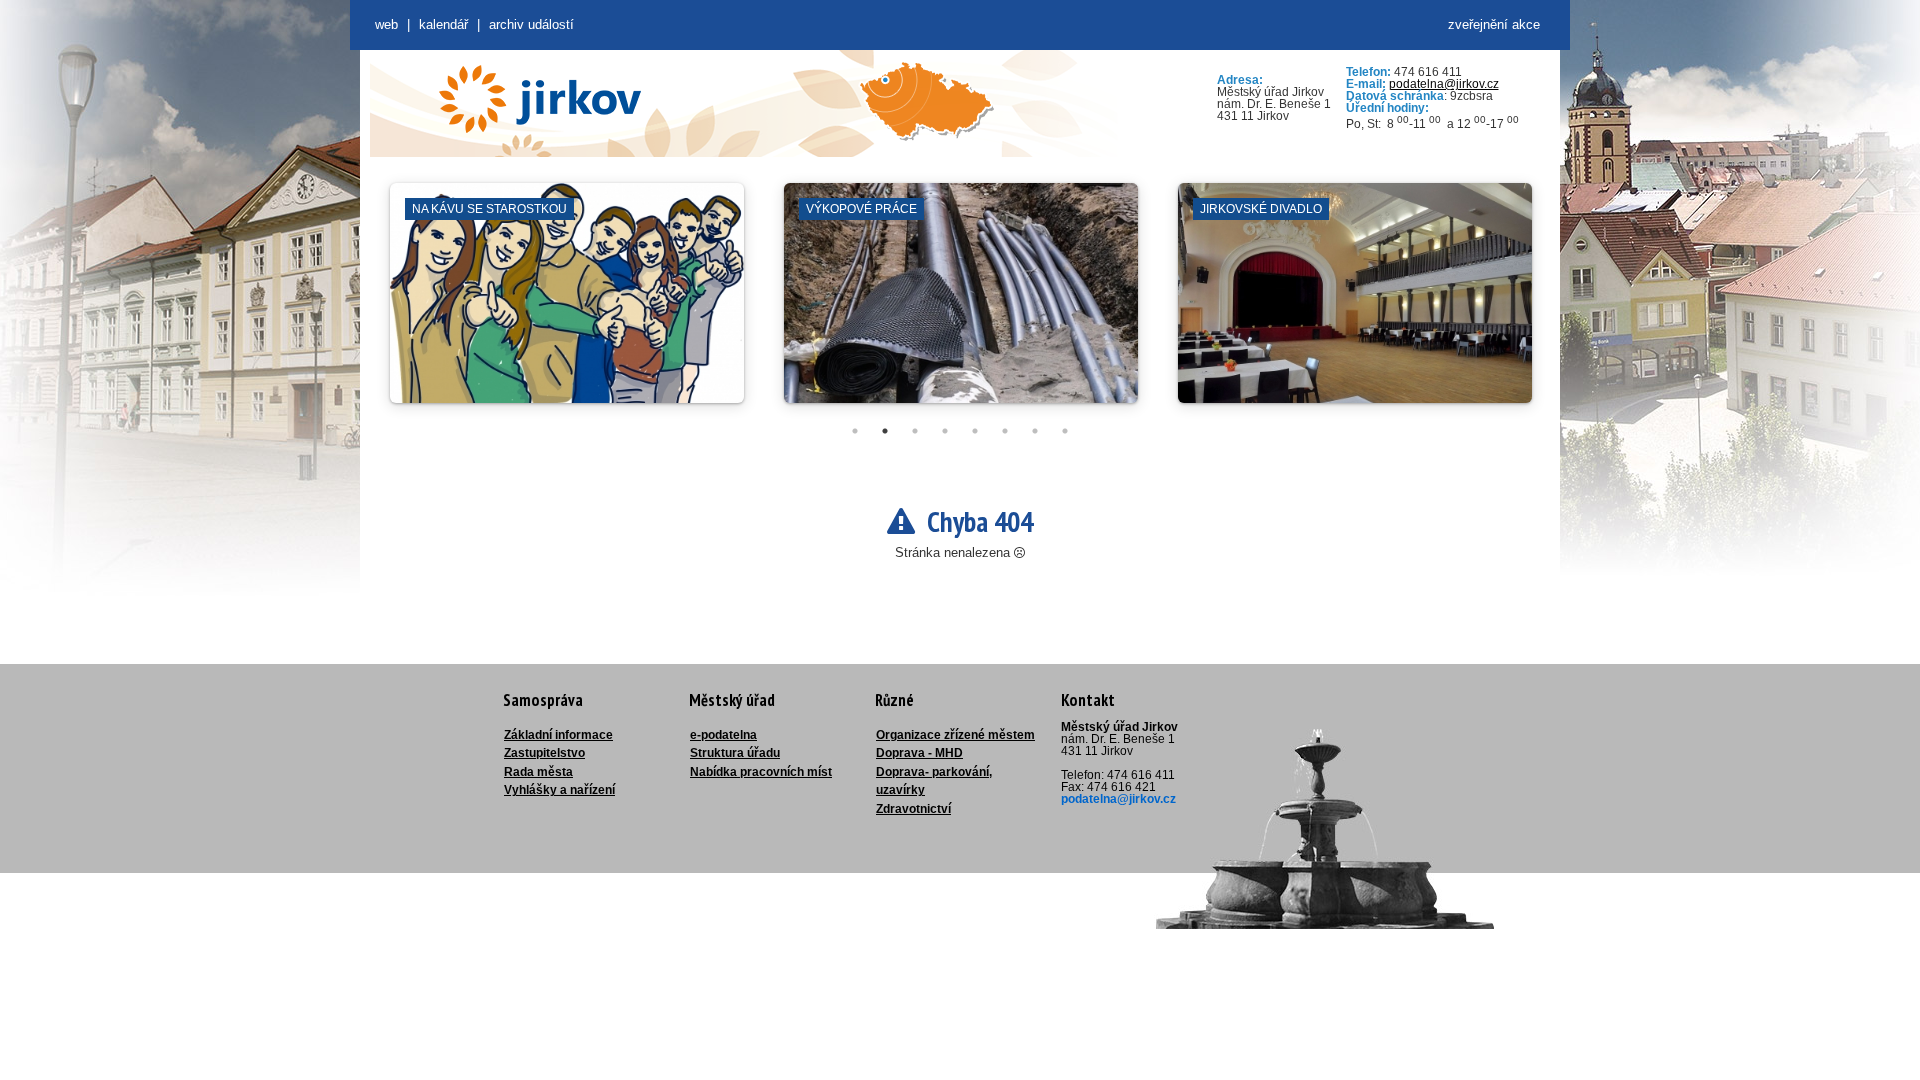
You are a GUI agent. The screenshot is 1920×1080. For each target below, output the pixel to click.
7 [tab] (1035, 431)
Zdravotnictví (913, 809)
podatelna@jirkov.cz (1444, 84)
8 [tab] (1065, 431)
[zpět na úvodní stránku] (540, 99)
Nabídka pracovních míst (761, 772)
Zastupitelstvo (544, 753)
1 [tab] (855, 431)
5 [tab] (975, 431)
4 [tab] (945, 431)
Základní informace (558, 735)
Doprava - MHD (919, 753)
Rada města (538, 772)
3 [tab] (915, 431)
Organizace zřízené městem (955, 735)
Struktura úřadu (735, 753)
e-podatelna (723, 735)
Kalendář (443, 24)
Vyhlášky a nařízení (559, 790)
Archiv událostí (531, 24)
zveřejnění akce (1494, 24)
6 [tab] (1005, 431)
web (386, 24)
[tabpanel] (567, 303)
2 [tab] (885, 431)
